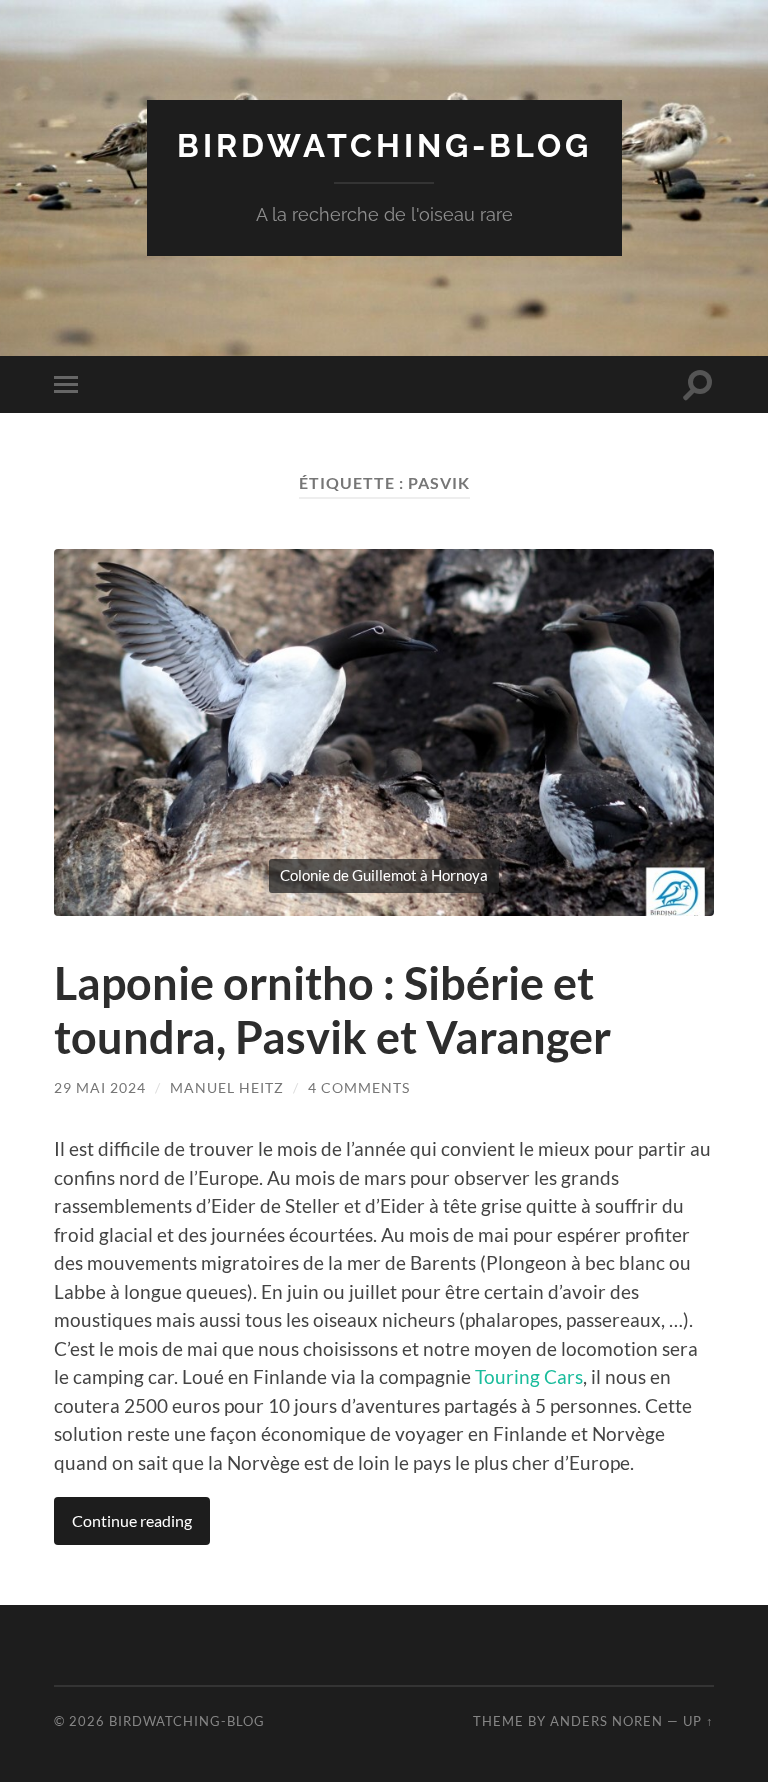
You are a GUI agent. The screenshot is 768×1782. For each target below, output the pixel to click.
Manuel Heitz (227, 1087)
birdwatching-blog (384, 145)
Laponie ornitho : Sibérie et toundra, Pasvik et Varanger (332, 1010)
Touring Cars (529, 1376)
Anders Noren (606, 1721)
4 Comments (359, 1087)
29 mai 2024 (100, 1087)
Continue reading (132, 1520)
